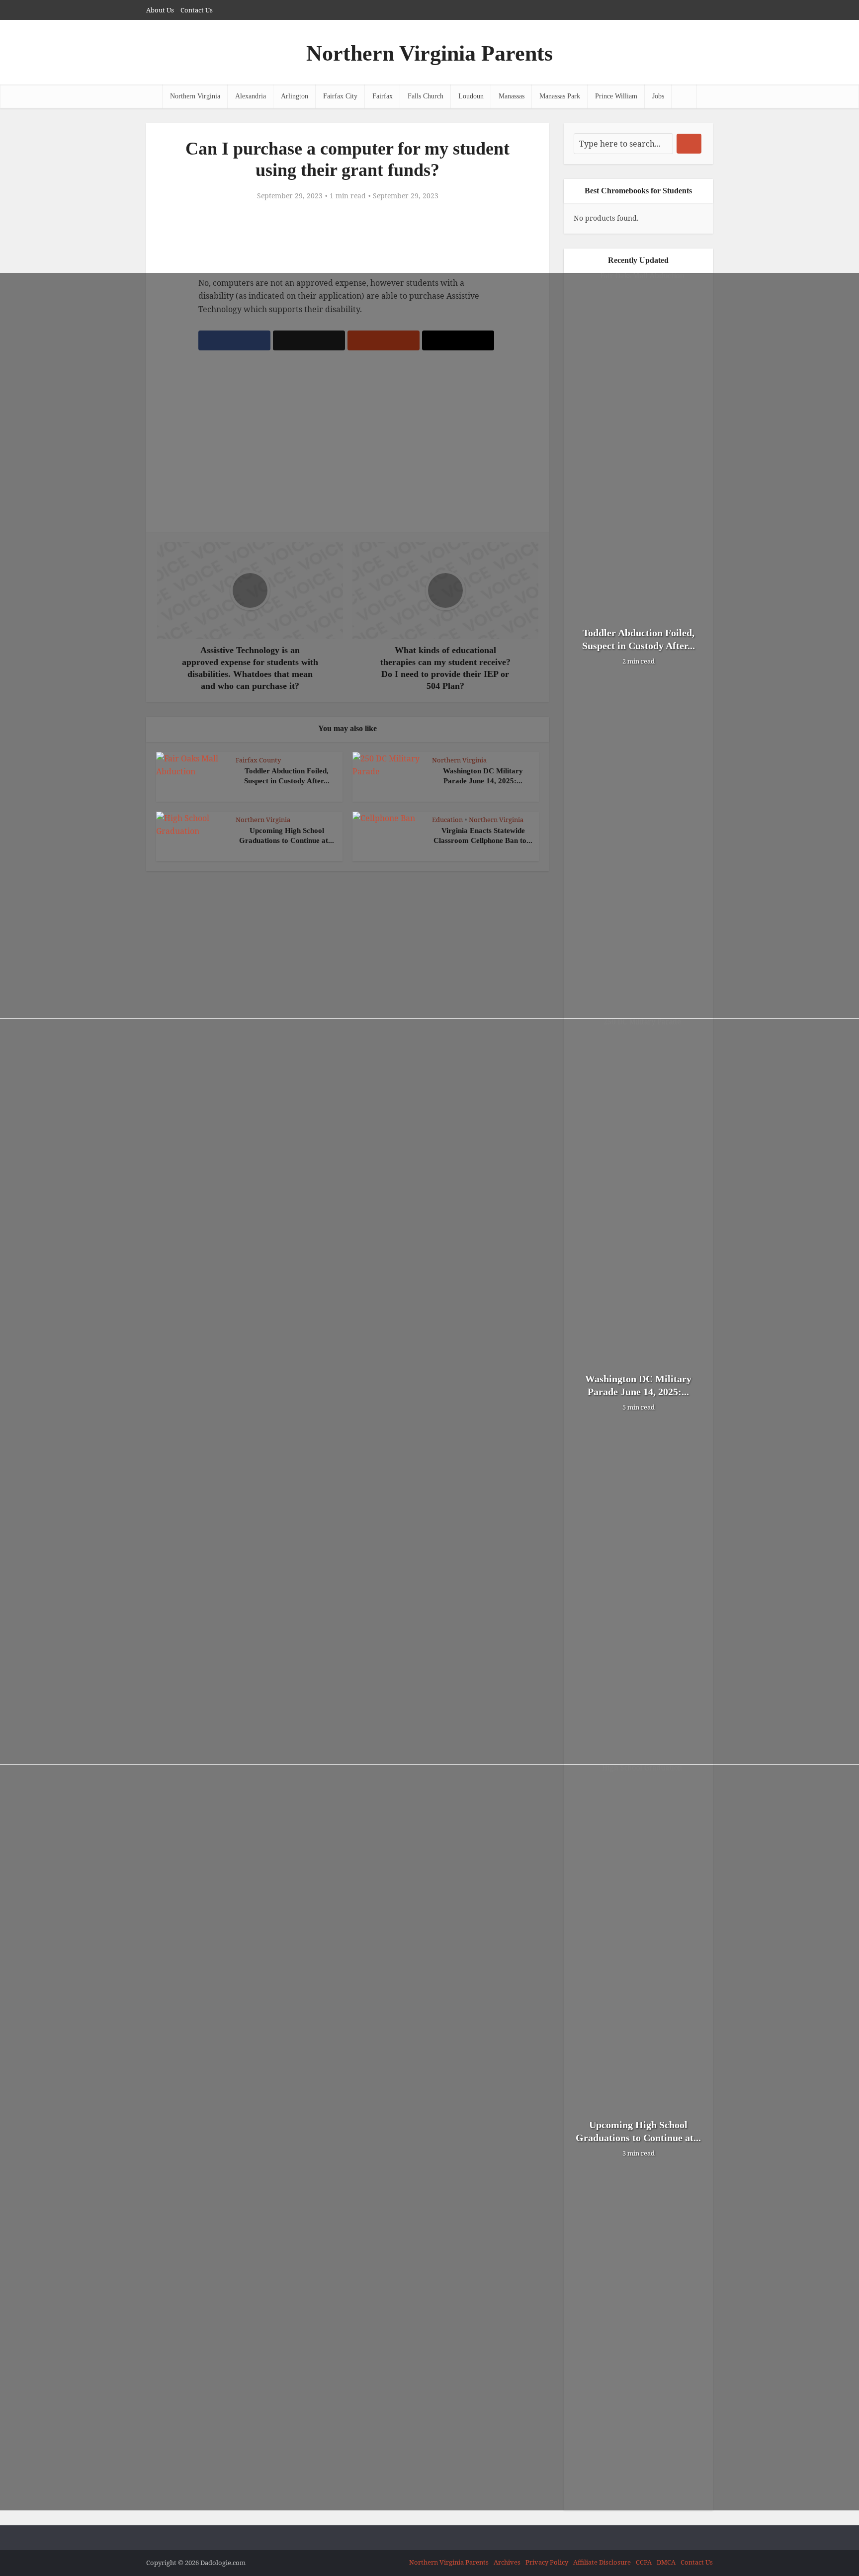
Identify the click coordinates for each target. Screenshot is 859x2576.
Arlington (295, 96)
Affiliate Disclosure (602, 2562)
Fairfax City (340, 96)
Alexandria (251, 96)
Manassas (512, 96)
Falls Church (426, 96)
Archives (507, 2562)
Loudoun (471, 96)
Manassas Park (560, 96)
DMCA (666, 2562)
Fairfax (383, 96)
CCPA (644, 2562)
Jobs (658, 96)
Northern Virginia (195, 96)
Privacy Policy (547, 2562)
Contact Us (197, 10)
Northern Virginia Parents (429, 53)
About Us (160, 10)
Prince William (616, 96)
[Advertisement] (347, 239)
